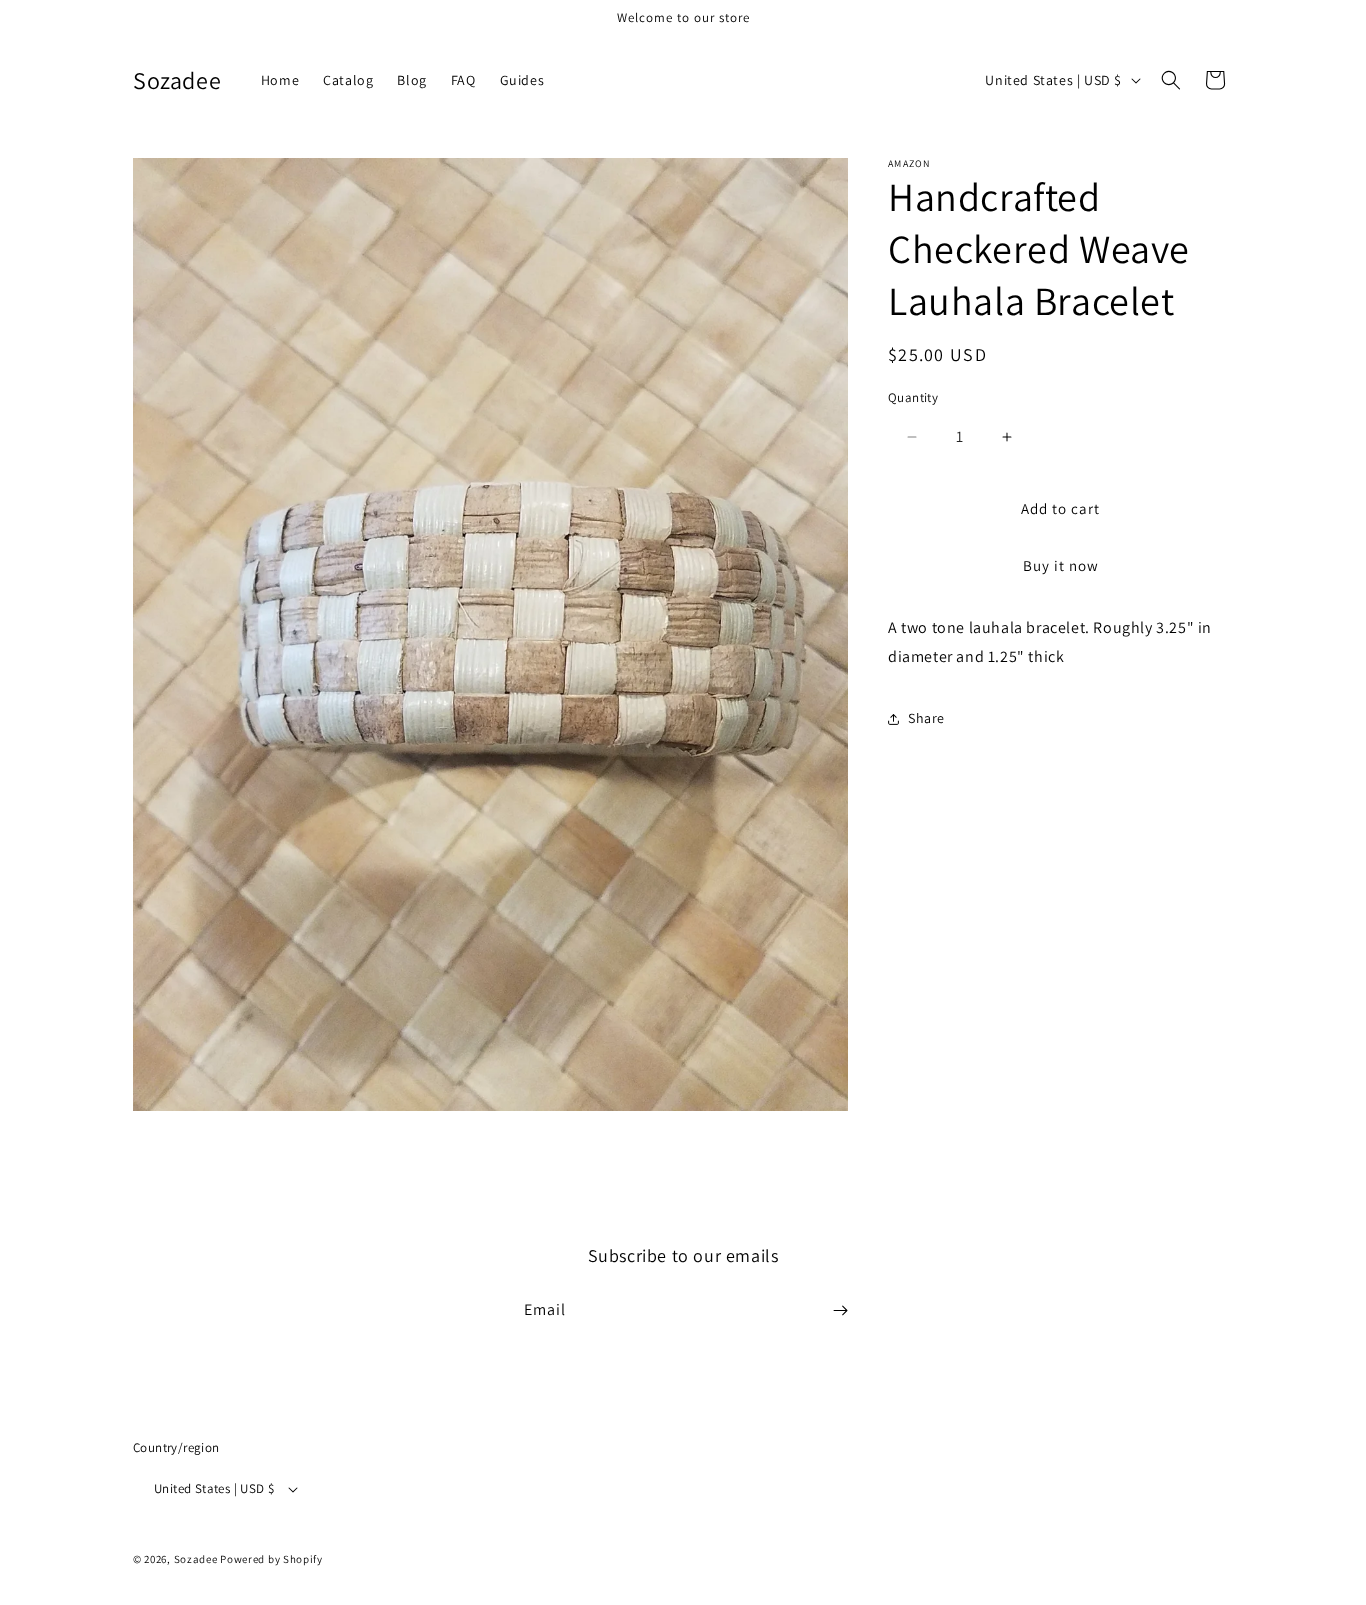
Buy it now (1061, 566)
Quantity (913, 397)
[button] (1171, 80)
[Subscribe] (840, 1310)
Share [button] (926, 719)
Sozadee (196, 1559)
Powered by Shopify (271, 1559)
